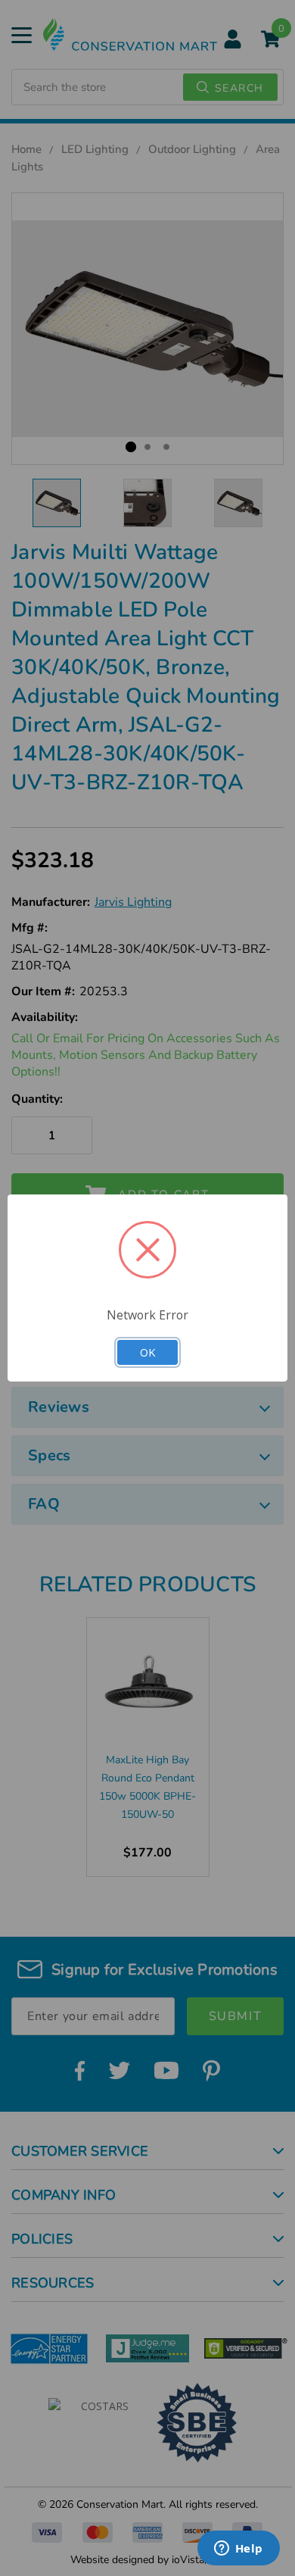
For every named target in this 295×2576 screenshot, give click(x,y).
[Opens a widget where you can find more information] (238, 2549)
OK (147, 1352)
